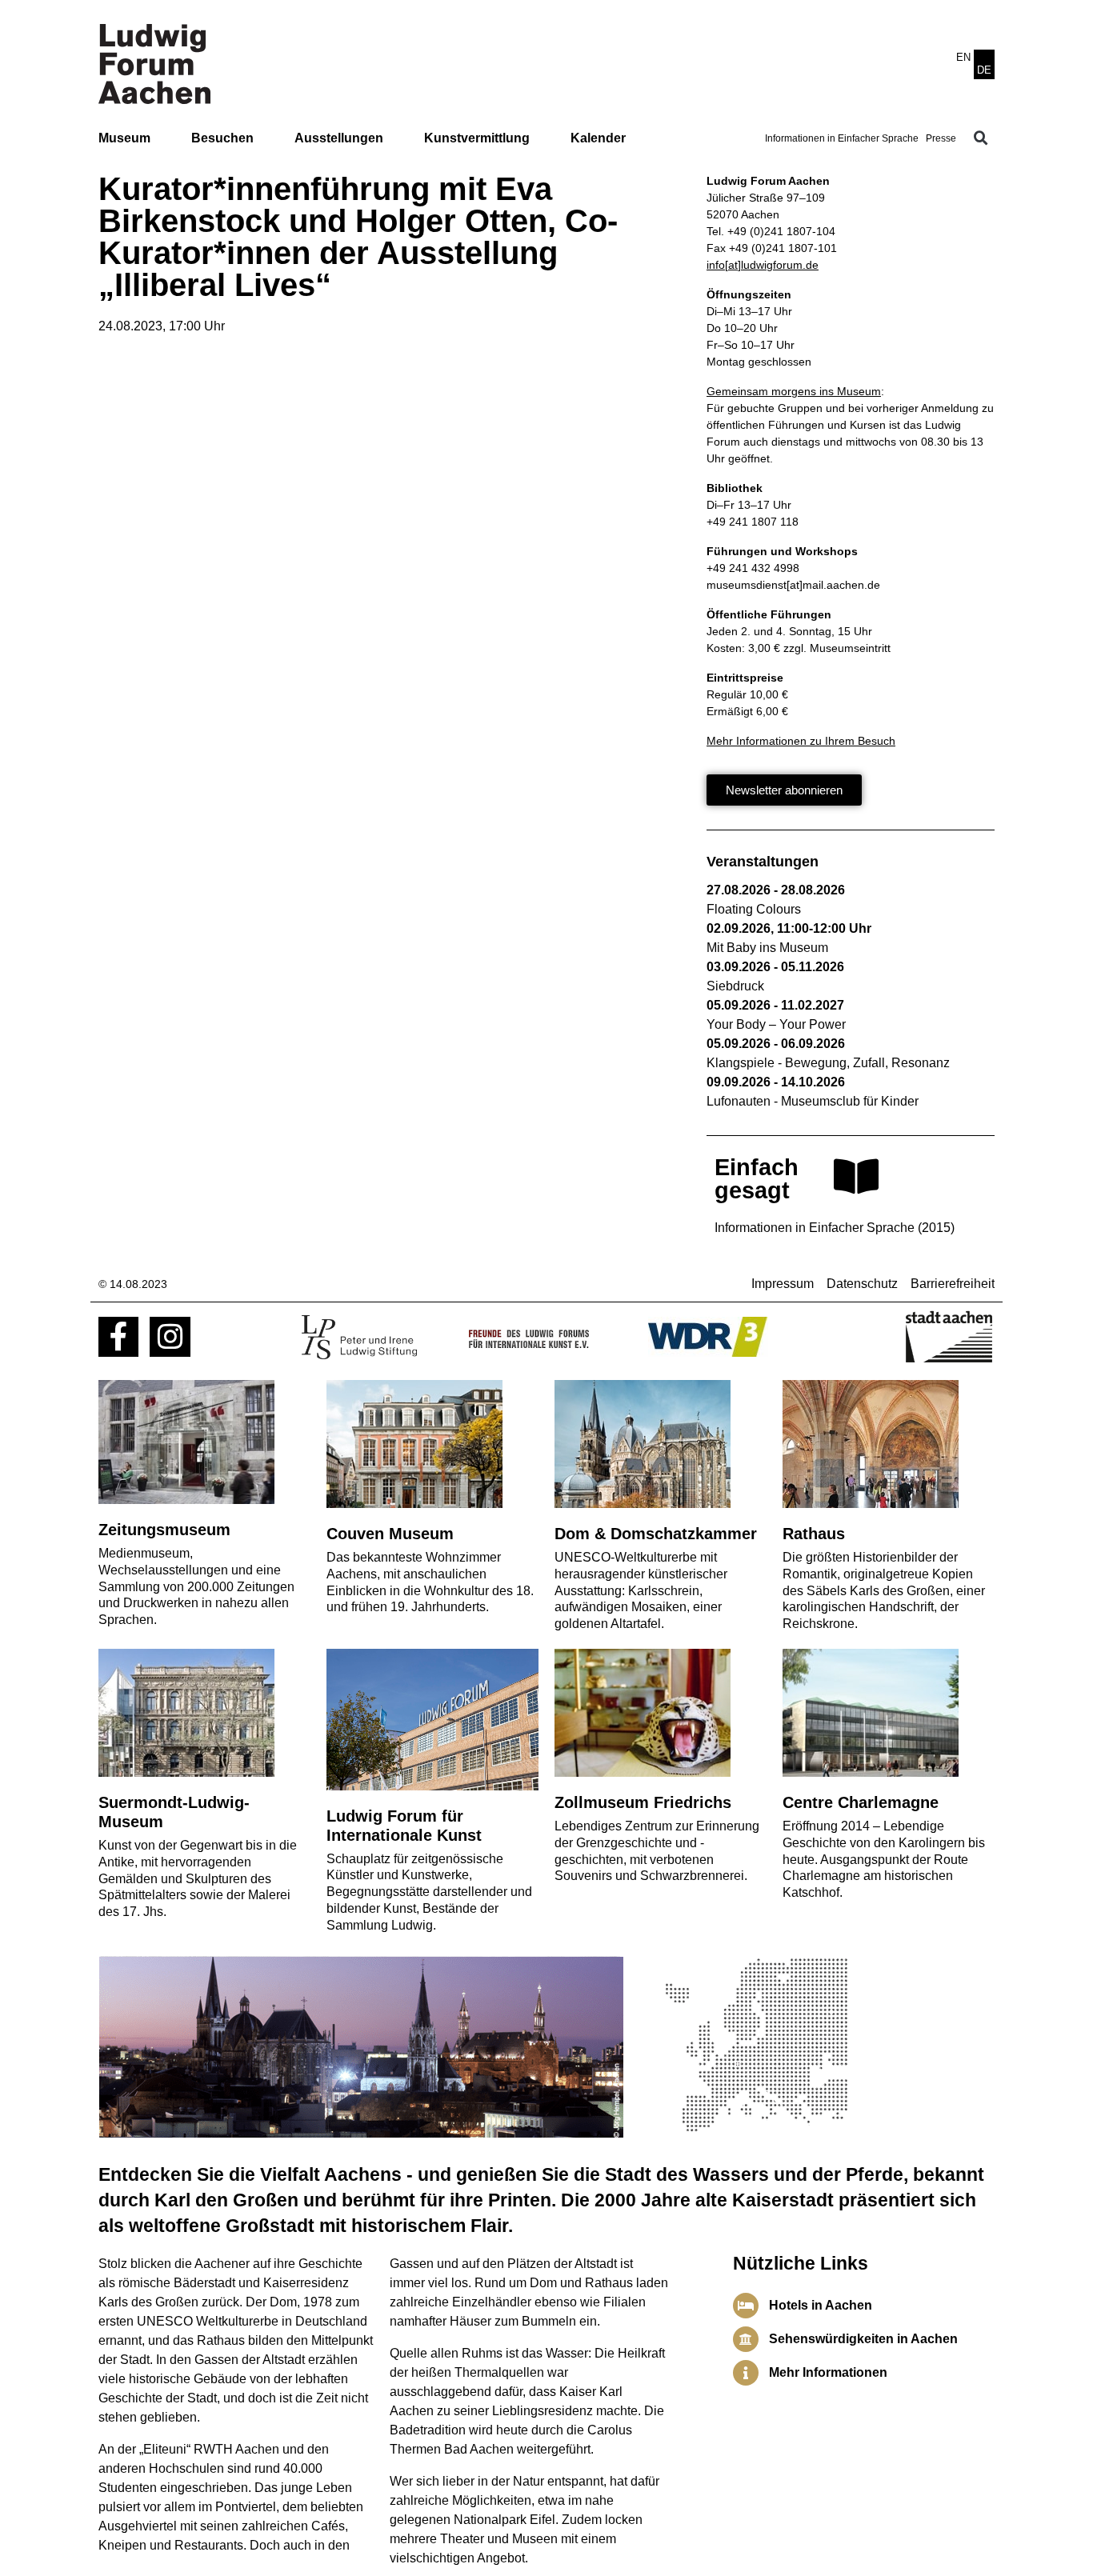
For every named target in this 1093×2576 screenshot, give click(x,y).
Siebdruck (735, 986)
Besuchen (222, 138)
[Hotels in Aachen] (746, 2306)
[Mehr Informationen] (746, 2373)
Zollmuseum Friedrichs (643, 1802)
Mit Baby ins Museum (767, 948)
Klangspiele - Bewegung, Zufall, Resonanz (828, 1063)
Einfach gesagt (757, 1179)
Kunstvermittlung (477, 138)
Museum (124, 138)
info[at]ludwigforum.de (763, 265)
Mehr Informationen (828, 2372)
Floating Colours (754, 909)
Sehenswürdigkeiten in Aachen (863, 2339)
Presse (941, 138)
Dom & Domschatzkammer (656, 1534)
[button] (981, 138)
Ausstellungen (339, 138)
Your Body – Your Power (776, 1024)
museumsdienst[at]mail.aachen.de (793, 585)
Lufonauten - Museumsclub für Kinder (813, 1101)
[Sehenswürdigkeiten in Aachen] (746, 2339)
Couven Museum (390, 1534)
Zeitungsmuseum (164, 1530)
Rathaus (814, 1534)
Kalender (598, 138)
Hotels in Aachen (821, 2305)
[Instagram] (170, 1337)
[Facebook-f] (118, 1337)
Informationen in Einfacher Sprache (842, 138)
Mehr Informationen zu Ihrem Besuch (801, 741)
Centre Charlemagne (861, 1802)
